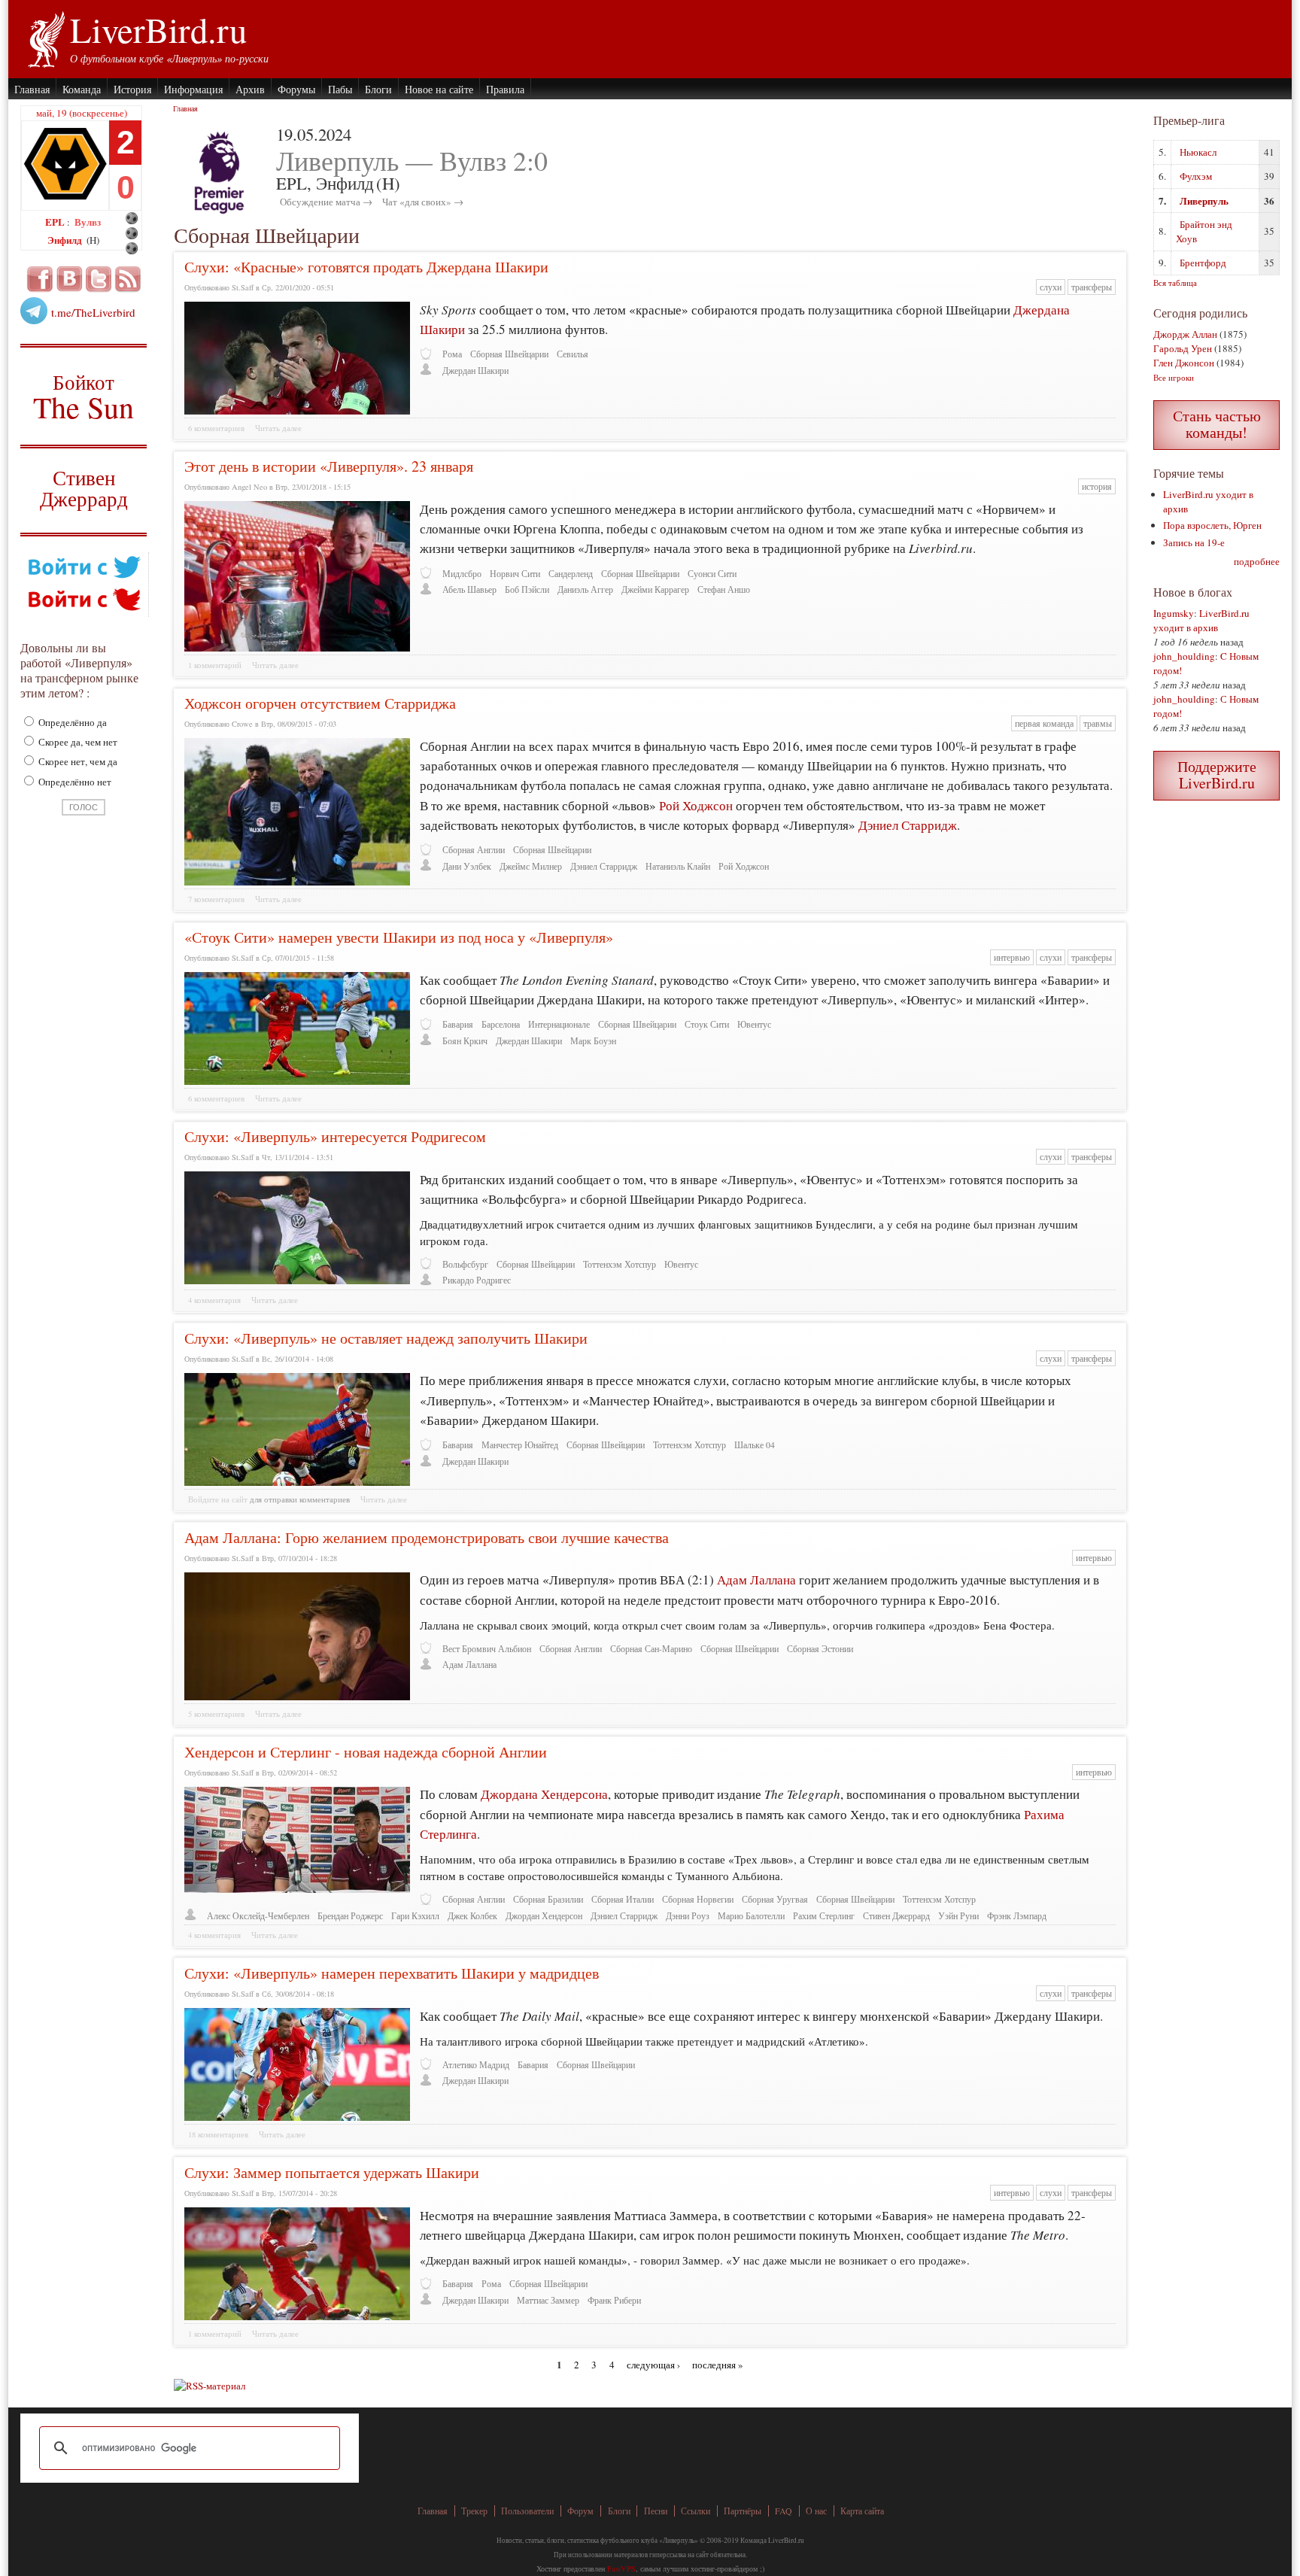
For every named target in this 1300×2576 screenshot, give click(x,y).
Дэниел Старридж (908, 825)
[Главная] (46, 38)
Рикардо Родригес (477, 1280)
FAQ (784, 2511)
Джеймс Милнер (531, 866)
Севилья (573, 354)
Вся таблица (1175, 283)
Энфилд (66, 240)
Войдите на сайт (218, 1499)
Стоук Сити (707, 1024)
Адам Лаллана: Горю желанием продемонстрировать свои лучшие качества (427, 1537)
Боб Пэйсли (527, 589)
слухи (1051, 287)
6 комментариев (216, 428)
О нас (816, 2511)
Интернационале (559, 1024)
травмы (1098, 723)
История (132, 89)
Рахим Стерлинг (824, 1916)
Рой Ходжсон (696, 805)
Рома (452, 354)
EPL (56, 222)
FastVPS (621, 2568)
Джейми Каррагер (655, 589)
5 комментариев (216, 1714)
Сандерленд (571, 574)
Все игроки (1174, 377)
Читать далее (278, 428)
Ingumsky (1174, 613)
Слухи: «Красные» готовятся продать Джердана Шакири (366, 267)
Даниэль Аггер (585, 589)
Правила (505, 89)
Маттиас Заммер (548, 2300)
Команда (82, 89)
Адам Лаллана (758, 1580)
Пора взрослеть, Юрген (1212, 525)
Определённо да (71, 722)
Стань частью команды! (1217, 424)
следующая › (653, 2364)
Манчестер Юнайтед (520, 1445)
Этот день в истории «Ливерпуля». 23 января (329, 466)
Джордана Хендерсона (544, 1794)
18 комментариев (218, 2134)
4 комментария (214, 1300)
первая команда (1044, 723)
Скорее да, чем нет (77, 742)
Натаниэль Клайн (678, 866)
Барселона (501, 1024)
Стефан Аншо (724, 589)
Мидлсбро (462, 574)
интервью (1012, 957)
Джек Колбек (472, 1916)
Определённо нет (74, 782)
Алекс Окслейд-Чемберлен (258, 1916)
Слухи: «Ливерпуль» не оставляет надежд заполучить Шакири (386, 1338)
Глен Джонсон (1184, 363)
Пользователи (527, 2511)
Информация (193, 89)
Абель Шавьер (469, 589)
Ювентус (754, 1024)
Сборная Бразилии (548, 1899)
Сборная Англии (474, 850)
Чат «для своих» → (423, 202)
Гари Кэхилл (415, 1916)
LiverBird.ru (158, 29)
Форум (580, 2511)
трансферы (1092, 287)
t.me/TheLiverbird (93, 312)
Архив (250, 89)
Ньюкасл (1198, 152)
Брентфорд (1203, 263)
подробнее (1257, 561)
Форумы (296, 89)
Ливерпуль (1204, 200)
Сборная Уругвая (775, 1899)
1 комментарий (215, 665)
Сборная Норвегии (698, 1899)
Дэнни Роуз (688, 1916)
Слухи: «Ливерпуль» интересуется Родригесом (335, 1136)
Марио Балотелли (751, 1916)
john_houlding (1184, 656)
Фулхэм (1196, 176)
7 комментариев (216, 899)
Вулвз (88, 222)
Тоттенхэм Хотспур (620, 1264)
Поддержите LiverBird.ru (1217, 775)
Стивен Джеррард (84, 490)
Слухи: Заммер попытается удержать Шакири (332, 2172)
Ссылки (696, 2511)
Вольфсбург (465, 1264)
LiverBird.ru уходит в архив (1201, 620)
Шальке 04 (755, 1445)
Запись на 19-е (1194, 542)
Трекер (474, 2511)
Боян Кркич (465, 1041)
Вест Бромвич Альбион (487, 1649)
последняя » (718, 2364)
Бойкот (84, 396)
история (1097, 486)
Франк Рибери (614, 2300)
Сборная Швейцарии (509, 354)
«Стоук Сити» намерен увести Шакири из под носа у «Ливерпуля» (399, 937)
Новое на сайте (439, 89)
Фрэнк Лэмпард (1017, 1916)
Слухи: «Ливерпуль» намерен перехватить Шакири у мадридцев (392, 1973)
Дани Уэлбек (467, 866)
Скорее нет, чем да (77, 761)
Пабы (340, 89)
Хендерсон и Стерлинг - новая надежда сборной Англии (366, 1752)
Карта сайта (862, 2511)
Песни (656, 2511)
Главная (32, 89)
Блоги (378, 89)
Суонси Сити (712, 574)
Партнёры (743, 2511)
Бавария (458, 1024)
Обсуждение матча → (326, 202)
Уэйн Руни (958, 1916)
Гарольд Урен (1183, 348)
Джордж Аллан (1185, 334)
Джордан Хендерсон (544, 1916)
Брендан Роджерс (350, 1916)
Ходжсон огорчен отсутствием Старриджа (320, 703)
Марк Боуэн (593, 1041)
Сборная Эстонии (820, 1649)
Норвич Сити (515, 574)
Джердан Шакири (475, 371)
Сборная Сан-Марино (651, 1649)
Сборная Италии (623, 1899)
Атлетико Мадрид (476, 2065)
